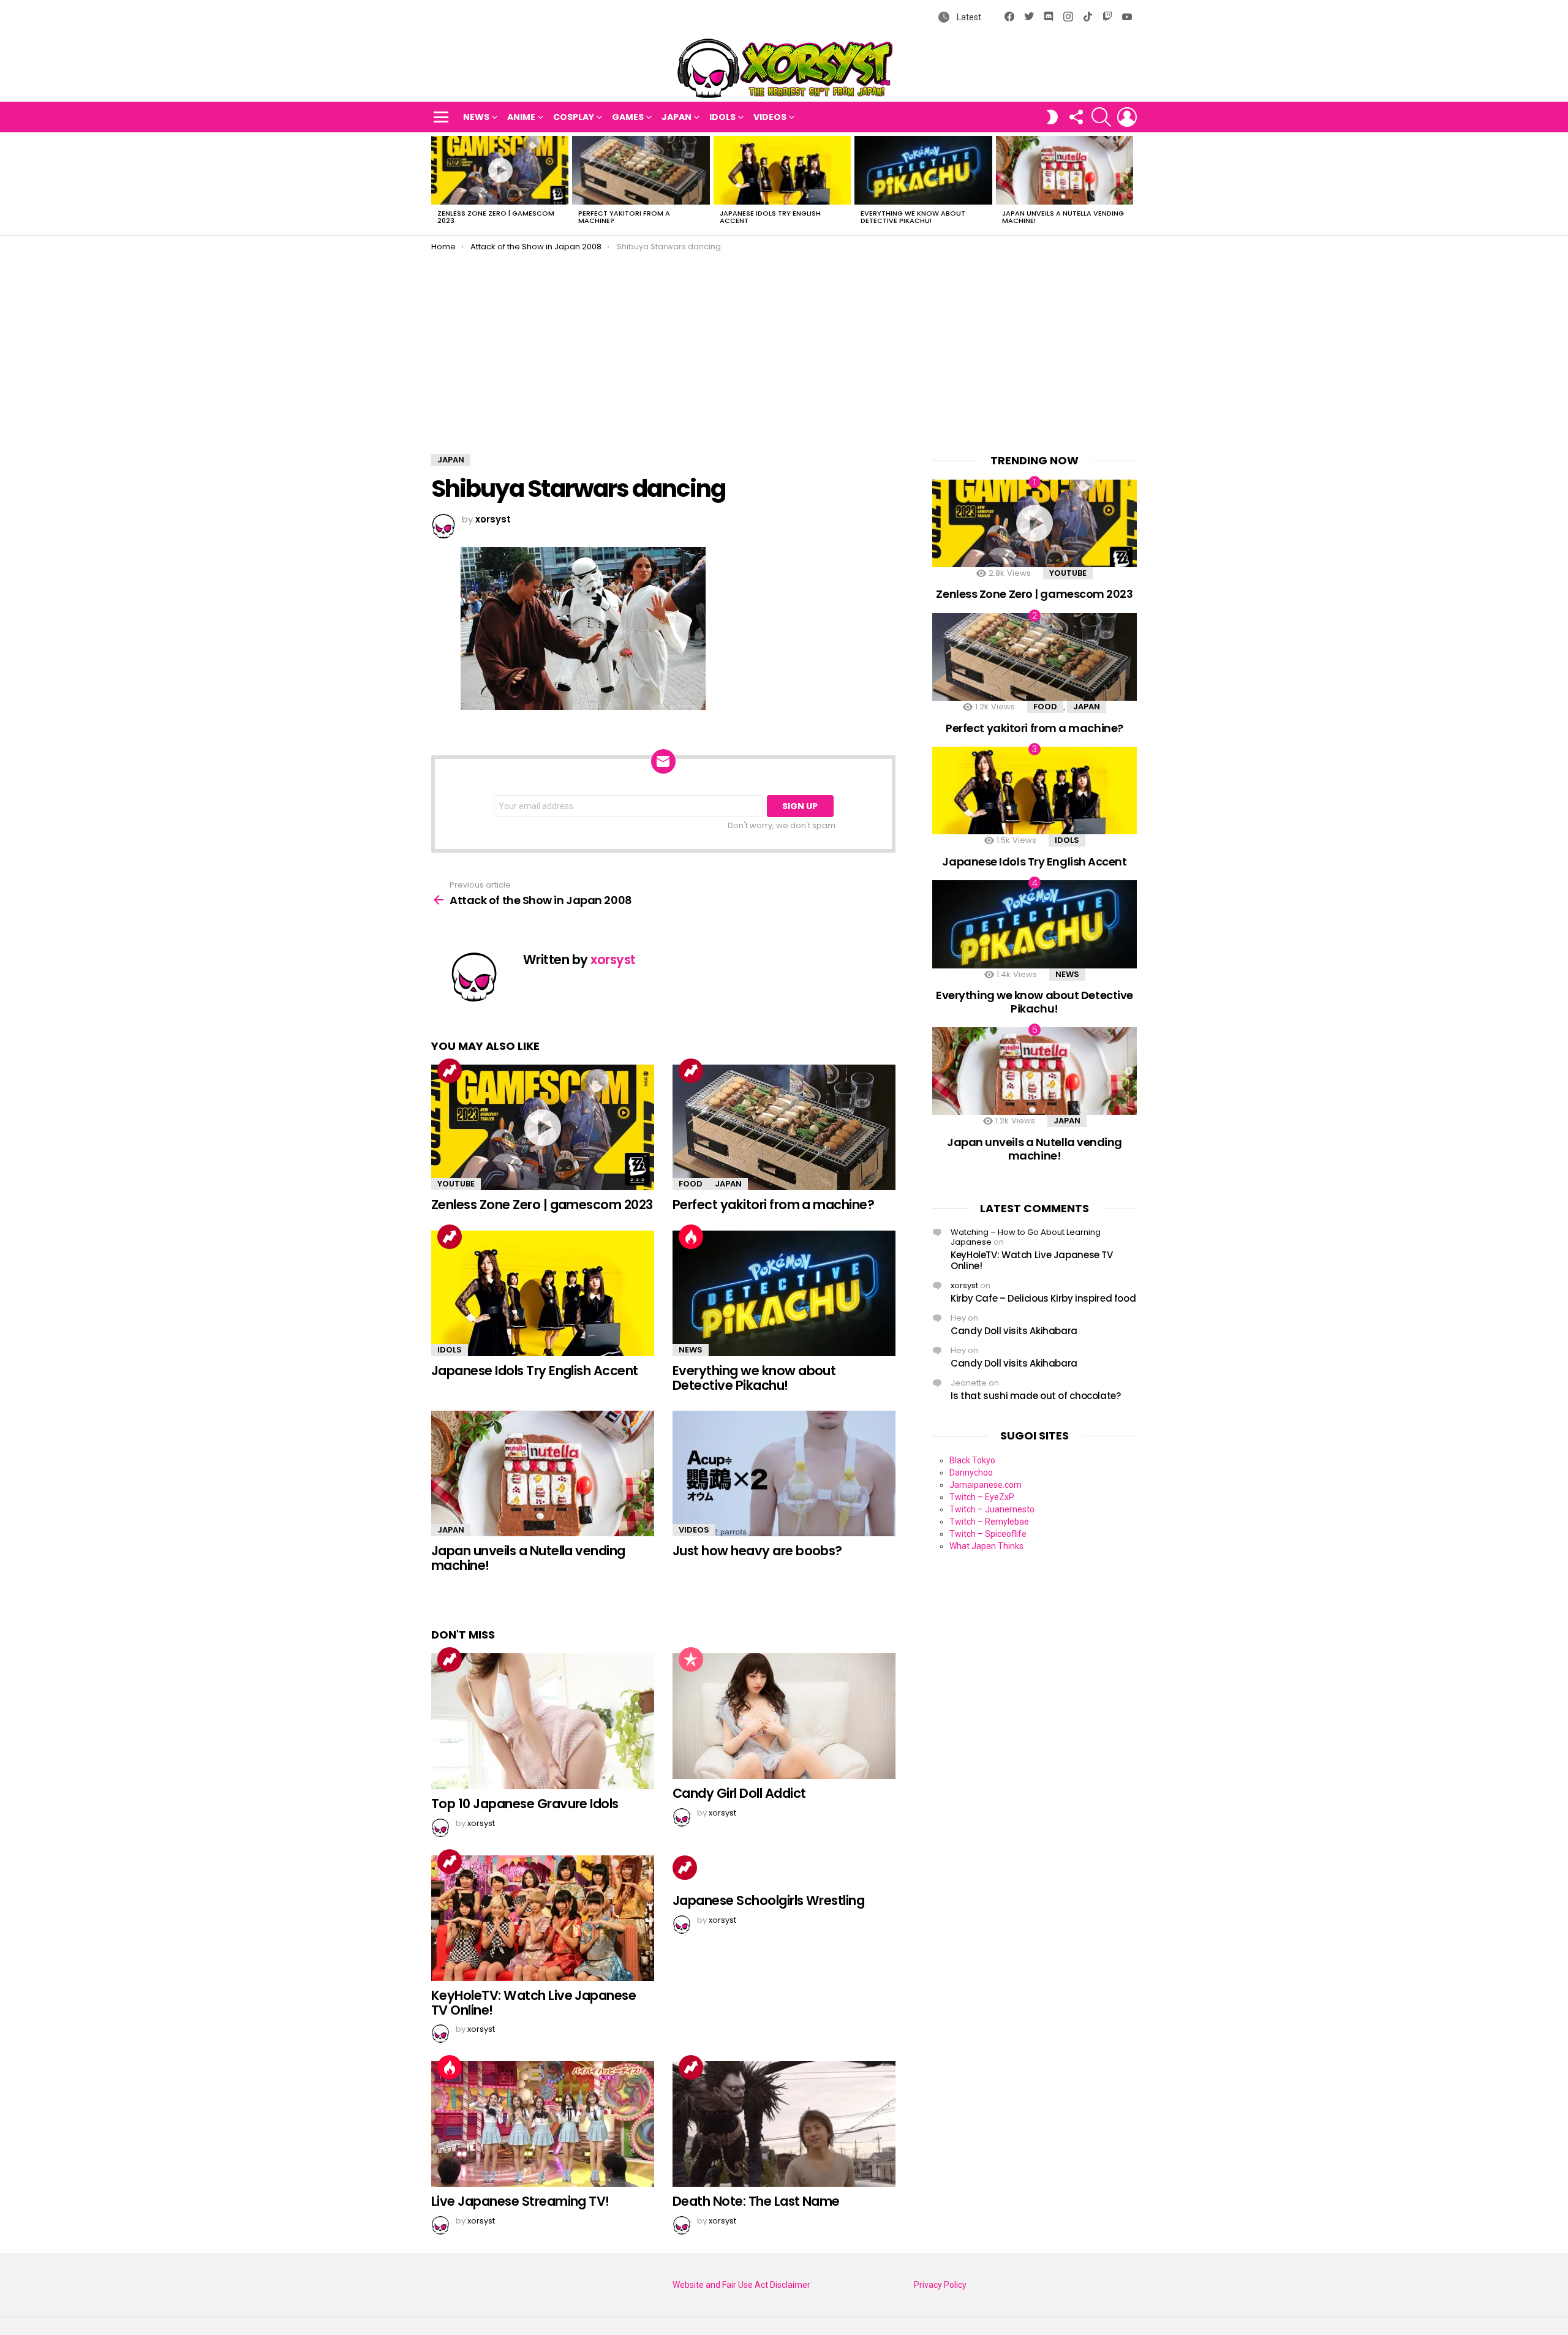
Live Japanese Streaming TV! (520, 2201)
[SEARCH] (1101, 117)
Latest (968, 17)
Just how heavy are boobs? (757, 1551)
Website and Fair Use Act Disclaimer (741, 2285)
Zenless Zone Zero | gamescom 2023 (496, 217)
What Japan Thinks (986, 1546)
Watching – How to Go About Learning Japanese (1026, 1237)
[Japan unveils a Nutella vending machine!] (1065, 170)
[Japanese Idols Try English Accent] (782, 170)
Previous (437, 184)
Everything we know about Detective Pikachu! (913, 217)
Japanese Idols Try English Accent (770, 217)
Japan (677, 117)
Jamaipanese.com (986, 1485)
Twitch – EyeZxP (982, 1497)
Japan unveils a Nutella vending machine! (1063, 217)
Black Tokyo (972, 1460)
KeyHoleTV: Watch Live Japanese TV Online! (533, 2003)
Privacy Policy (940, 2285)
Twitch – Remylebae (989, 1522)
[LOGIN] (1127, 117)
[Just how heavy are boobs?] (784, 1473)
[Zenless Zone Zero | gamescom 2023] (500, 170)
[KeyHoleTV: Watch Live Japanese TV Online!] (543, 1918)
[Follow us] (1076, 117)
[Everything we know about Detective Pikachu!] (923, 170)
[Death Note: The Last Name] (784, 2124)
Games (628, 117)
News (476, 117)
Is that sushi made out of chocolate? (1036, 1396)
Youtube (456, 1184)
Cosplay (574, 117)
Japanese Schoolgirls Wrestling (768, 1900)
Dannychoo (971, 1473)
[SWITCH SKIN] (1052, 117)
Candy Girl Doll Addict (739, 1793)
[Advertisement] (784, 344)
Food (691, 1184)
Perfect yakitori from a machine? (624, 217)
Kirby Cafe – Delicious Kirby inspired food (1043, 1298)
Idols (722, 117)
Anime (521, 117)
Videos (770, 117)
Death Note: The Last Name (756, 2201)
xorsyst (964, 1285)
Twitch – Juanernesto (992, 1509)
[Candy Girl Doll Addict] (784, 1716)
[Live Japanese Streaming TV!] (543, 2124)
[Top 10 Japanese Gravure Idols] (543, 1721)
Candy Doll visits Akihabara (1014, 1331)
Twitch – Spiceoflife (988, 1534)
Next (1131, 184)
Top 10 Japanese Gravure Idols (525, 1804)
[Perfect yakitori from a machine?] (641, 170)
